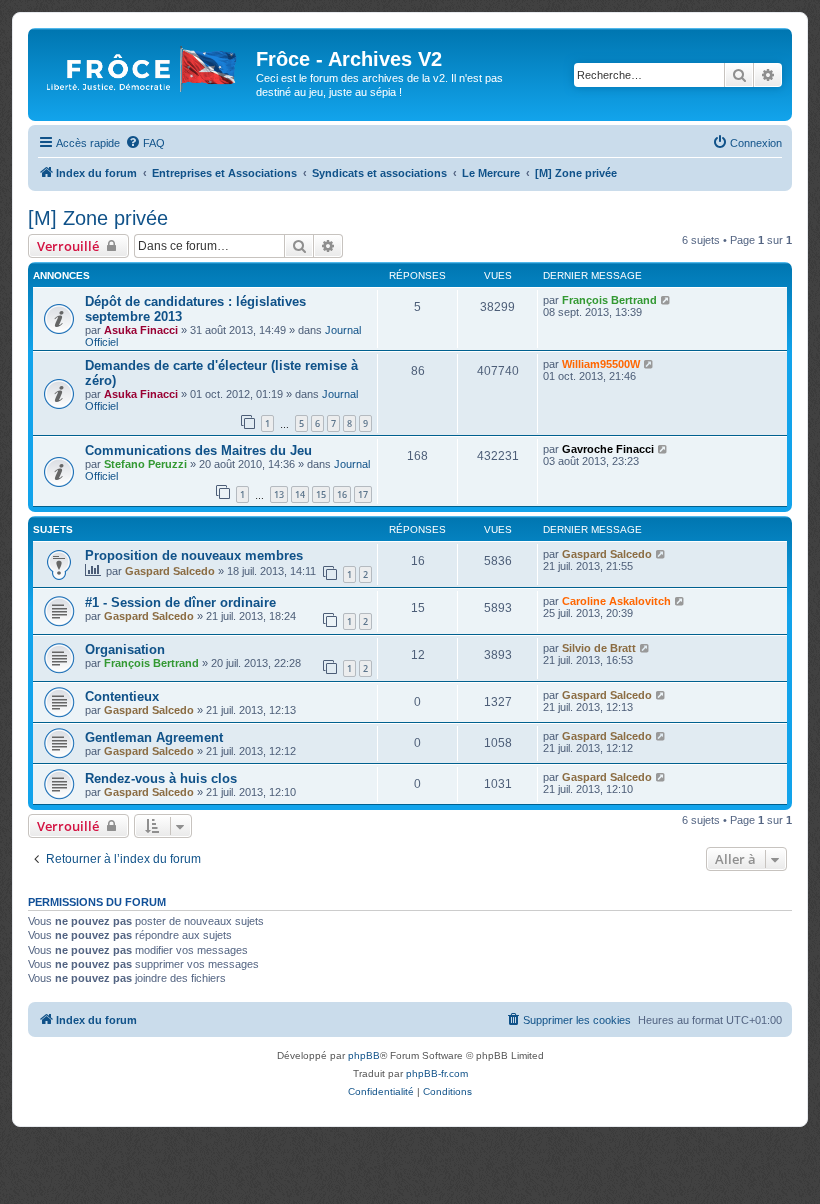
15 (321, 494)
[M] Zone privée (98, 218)
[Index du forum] (144, 65)
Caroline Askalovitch (616, 601)
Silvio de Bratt (599, 648)
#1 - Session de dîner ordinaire (180, 602)
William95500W (601, 364)
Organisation (125, 649)
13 (279, 494)
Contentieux (122, 696)
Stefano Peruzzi (145, 464)
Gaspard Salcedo (170, 571)
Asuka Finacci (141, 330)
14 (300, 494)
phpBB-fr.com (437, 1073)
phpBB (364, 1055)
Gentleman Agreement (154, 737)
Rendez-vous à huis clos (161, 778)
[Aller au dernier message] (666, 300)
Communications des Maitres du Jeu (198, 450)
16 (342, 494)
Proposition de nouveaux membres (194, 555)
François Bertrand (609, 300)
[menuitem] (145, 143)
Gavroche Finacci (608, 449)
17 (363, 494)
